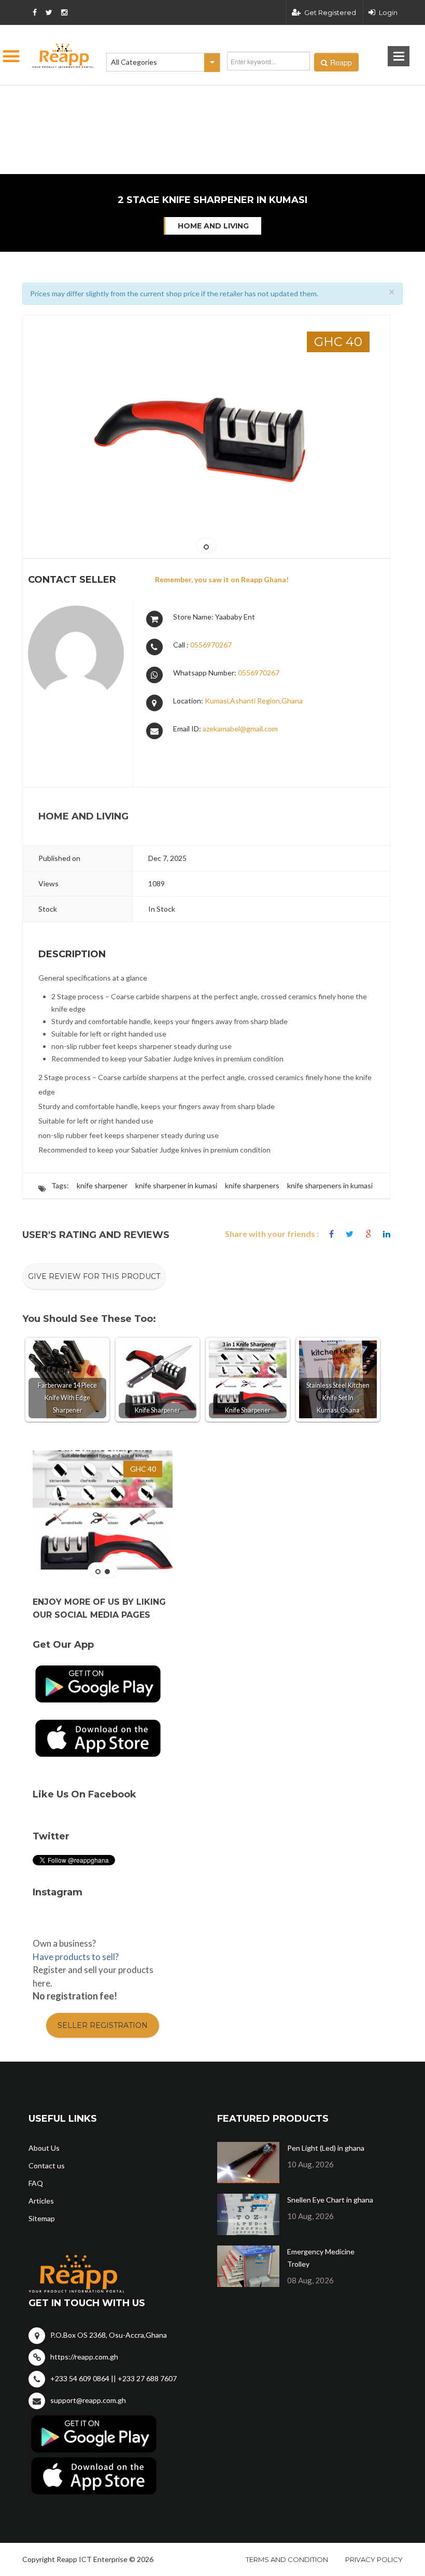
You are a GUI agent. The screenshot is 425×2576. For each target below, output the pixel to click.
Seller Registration (103, 2025)
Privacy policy (374, 2559)
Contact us (47, 2165)
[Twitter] (350, 1234)
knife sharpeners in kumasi (330, 1185)
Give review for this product (94, 1276)
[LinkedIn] (387, 1234)
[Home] (63, 56)
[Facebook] (331, 1234)
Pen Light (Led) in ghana (326, 2148)
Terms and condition (287, 2559)
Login (388, 12)
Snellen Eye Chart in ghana (330, 2200)
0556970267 (211, 645)
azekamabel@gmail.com (240, 729)
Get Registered (330, 12)
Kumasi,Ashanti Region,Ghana (254, 701)
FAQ (36, 2183)
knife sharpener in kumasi (176, 1185)
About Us (44, 2148)
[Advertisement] (161, 98)
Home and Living (213, 226)
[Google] (368, 1234)
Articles (41, 2201)
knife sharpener (102, 1185)
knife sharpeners (252, 1185)
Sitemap (42, 2218)
